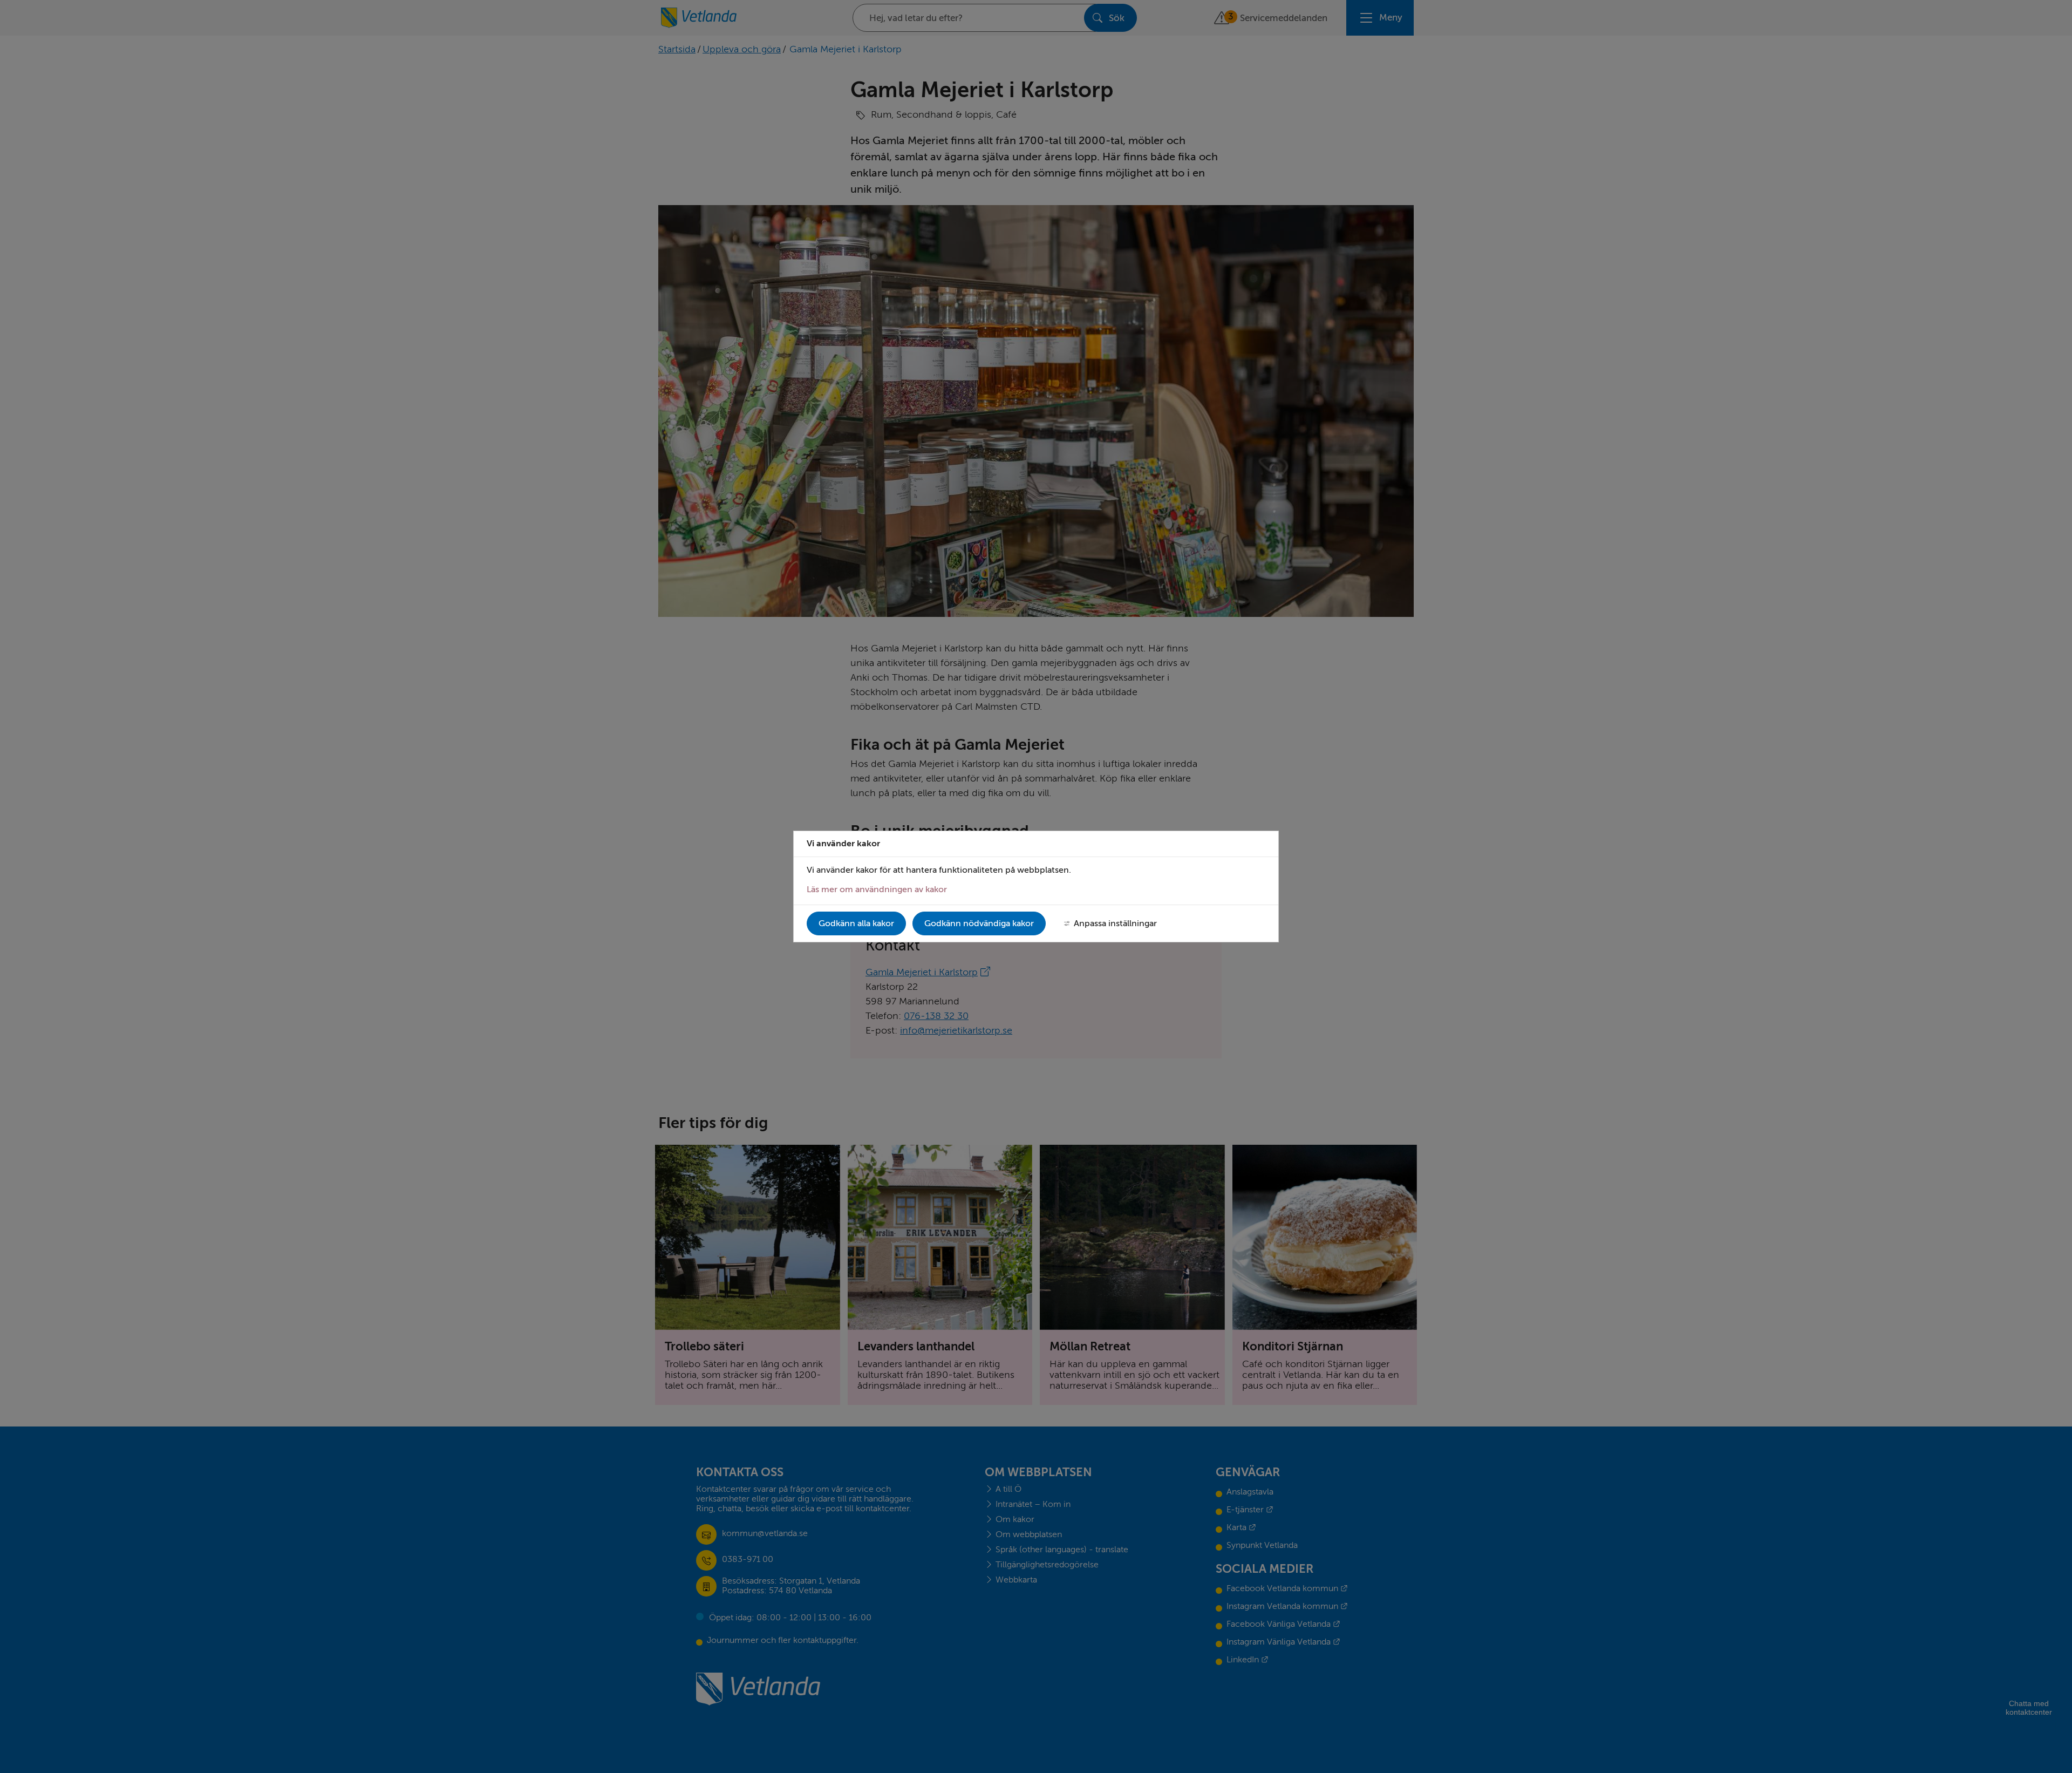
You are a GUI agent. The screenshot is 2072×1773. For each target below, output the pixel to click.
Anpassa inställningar (1115, 923)
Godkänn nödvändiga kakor (979, 923)
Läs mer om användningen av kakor (877, 889)
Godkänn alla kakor (856, 923)
